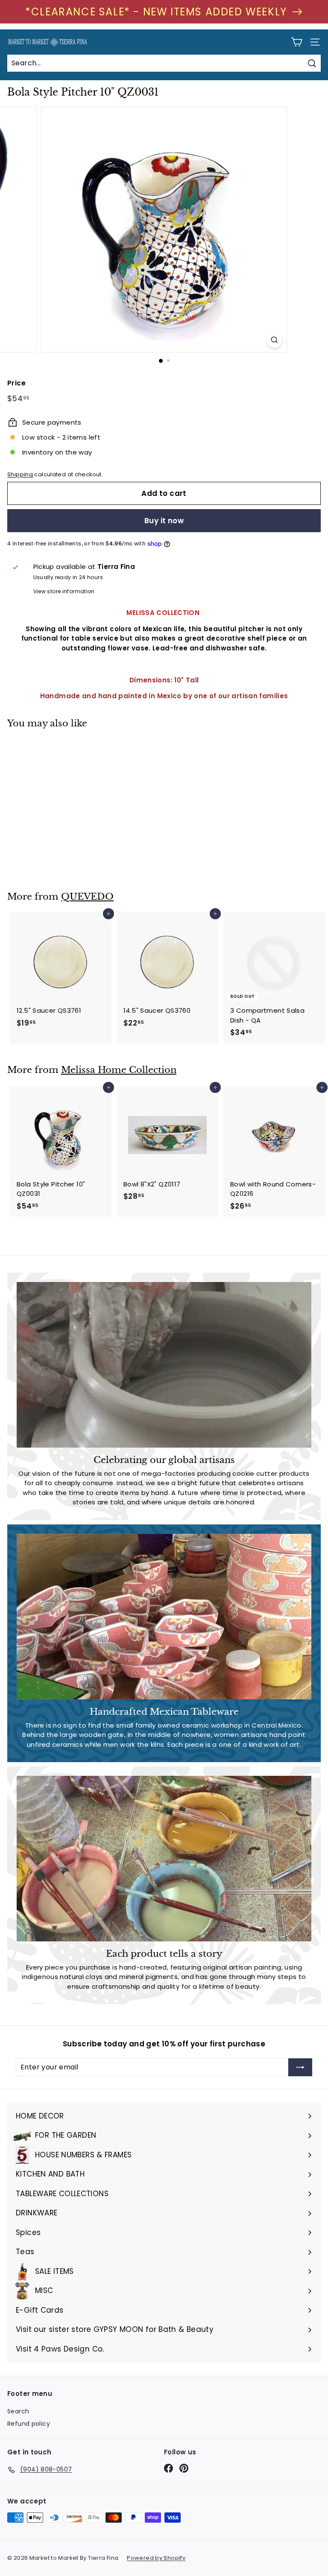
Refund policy (29, 2424)
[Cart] (297, 42)
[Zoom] (274, 340)
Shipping (20, 474)
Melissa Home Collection (119, 1070)
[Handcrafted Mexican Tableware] (164, 1617)
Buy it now (164, 521)
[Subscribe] (300, 2067)
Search (18, 2411)
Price (16, 383)
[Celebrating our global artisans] (164, 1365)
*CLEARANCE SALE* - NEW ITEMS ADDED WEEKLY (156, 12)
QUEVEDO (87, 897)
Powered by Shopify (156, 2558)
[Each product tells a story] (164, 1859)
